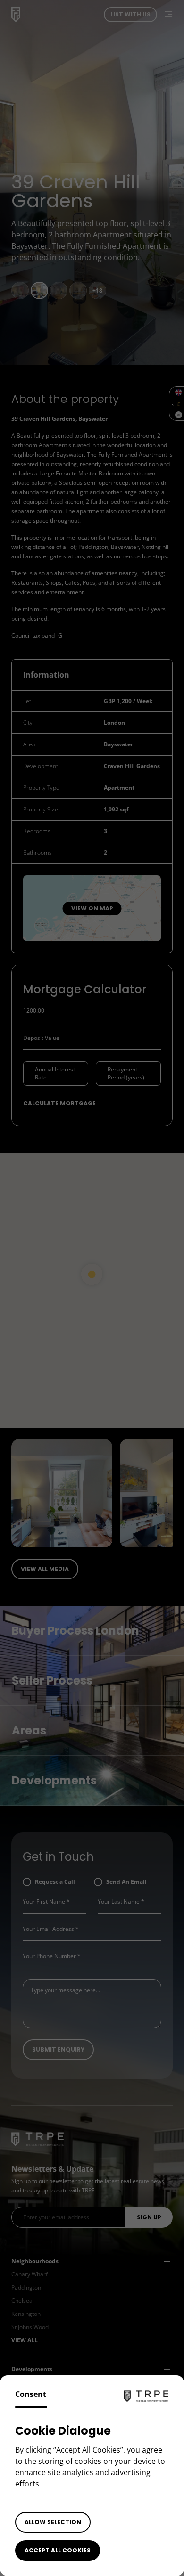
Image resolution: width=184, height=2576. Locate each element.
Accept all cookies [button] (58, 2550)
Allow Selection (53, 2522)
